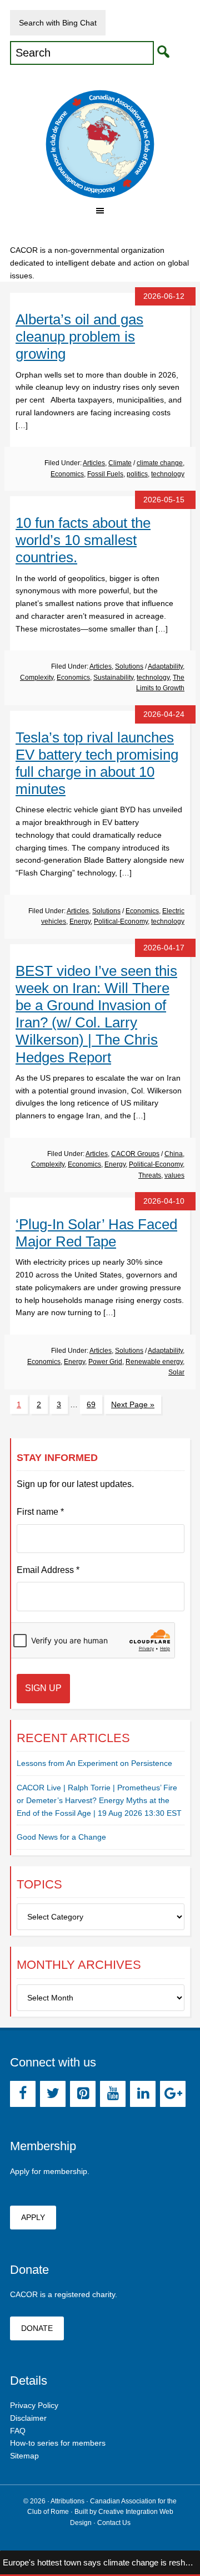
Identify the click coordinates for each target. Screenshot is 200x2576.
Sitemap (24, 2456)
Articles (94, 463)
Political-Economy (121, 922)
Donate (37, 2328)
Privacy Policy (34, 2405)
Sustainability (113, 678)
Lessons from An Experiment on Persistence (94, 1763)
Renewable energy (154, 1362)
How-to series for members (58, 2443)
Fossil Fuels (105, 474)
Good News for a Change (61, 1837)
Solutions (129, 666)
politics (137, 474)
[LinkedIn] (143, 2094)
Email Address (48, 1570)
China (174, 1154)
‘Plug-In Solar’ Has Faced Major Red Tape (96, 1233)
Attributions (67, 2501)
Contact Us (114, 2523)
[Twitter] (53, 2094)
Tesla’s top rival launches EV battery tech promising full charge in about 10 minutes (97, 763)
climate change (160, 463)
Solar (176, 1372)
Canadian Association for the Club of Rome (100, 144)
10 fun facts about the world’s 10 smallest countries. (83, 540)
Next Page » (133, 1404)
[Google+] (173, 2094)
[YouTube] (113, 2094)
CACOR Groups (135, 1154)
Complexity (37, 678)
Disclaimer (28, 2418)
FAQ (18, 2431)
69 (91, 1404)
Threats (150, 1175)
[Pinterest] (83, 2094)
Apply (33, 2217)
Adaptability (165, 666)
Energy (80, 922)
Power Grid (105, 1362)
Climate (120, 463)
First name (40, 1512)
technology (168, 474)
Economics (67, 474)
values (174, 1175)
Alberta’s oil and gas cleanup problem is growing (79, 337)
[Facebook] (23, 2094)
